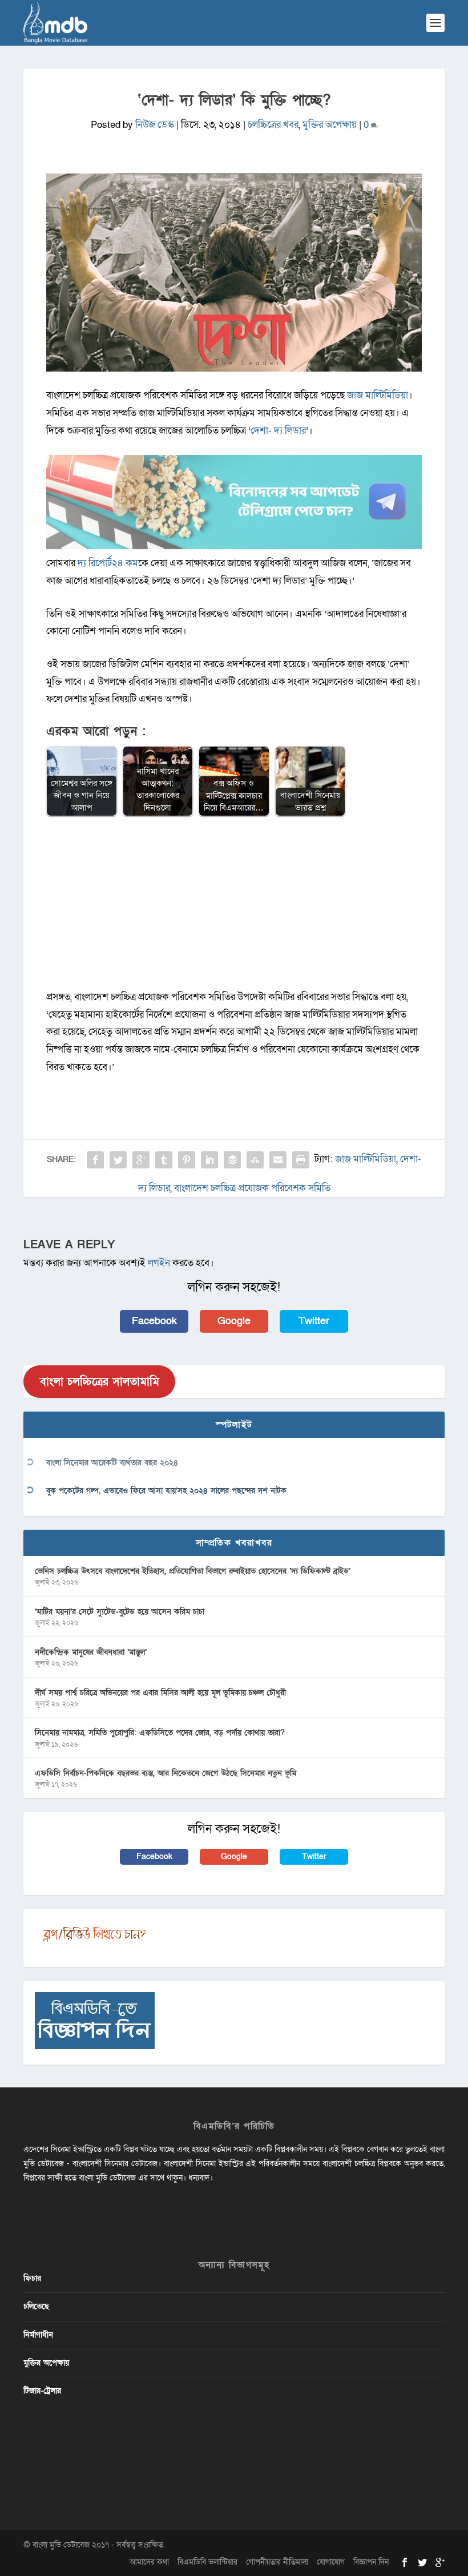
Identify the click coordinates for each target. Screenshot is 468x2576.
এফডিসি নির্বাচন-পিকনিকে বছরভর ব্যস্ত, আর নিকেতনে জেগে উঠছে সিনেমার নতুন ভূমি (166, 1773)
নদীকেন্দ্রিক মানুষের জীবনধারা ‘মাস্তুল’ (91, 1652)
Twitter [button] (314, 1321)
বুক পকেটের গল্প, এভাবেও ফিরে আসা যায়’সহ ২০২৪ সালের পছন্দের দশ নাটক (166, 1491)
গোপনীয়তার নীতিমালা (277, 2562)
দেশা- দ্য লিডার (278, 431)
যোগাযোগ (331, 2562)
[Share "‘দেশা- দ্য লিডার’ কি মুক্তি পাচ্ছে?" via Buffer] (232, 1160)
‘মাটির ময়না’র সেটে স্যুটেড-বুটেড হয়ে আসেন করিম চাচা (120, 1612)
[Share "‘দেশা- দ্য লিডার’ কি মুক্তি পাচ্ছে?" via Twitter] (118, 1160)
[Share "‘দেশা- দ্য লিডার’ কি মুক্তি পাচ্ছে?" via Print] (301, 1160)
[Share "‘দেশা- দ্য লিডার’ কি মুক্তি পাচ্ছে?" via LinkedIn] (209, 1160)
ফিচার (32, 2278)
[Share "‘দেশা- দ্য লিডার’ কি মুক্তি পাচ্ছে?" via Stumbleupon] (255, 1160)
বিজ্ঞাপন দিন (371, 2562)
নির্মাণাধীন (38, 2335)
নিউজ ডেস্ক (155, 125)
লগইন (159, 1263)
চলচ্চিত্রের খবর (273, 125)
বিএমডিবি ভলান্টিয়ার (207, 2562)
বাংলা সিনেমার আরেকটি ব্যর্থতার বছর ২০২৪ (112, 1463)
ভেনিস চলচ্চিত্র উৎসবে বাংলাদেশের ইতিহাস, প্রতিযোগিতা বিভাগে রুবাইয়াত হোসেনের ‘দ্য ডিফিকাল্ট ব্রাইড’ (193, 1571)
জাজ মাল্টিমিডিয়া (378, 395)
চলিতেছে (36, 2306)
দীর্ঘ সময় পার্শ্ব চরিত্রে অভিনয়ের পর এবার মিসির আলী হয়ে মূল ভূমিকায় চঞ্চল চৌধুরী (160, 1693)
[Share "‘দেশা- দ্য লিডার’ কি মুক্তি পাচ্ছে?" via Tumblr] (164, 1160)
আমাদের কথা (149, 2562)
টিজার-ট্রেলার (42, 2391)
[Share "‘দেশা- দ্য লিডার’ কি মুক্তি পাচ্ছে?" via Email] (278, 1160)
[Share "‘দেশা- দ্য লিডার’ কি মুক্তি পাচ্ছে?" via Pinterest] (187, 1160)
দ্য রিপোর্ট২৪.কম (108, 563)
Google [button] (234, 1321)
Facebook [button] (154, 1321)
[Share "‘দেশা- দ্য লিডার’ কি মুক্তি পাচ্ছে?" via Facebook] (95, 1160)
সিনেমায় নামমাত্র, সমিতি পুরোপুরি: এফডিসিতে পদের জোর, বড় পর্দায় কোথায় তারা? (160, 1733)
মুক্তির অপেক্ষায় (330, 125)
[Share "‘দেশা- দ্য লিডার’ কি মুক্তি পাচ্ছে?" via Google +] (141, 1160)
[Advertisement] (234, 909)
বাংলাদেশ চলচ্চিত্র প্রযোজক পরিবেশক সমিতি (252, 1188)
